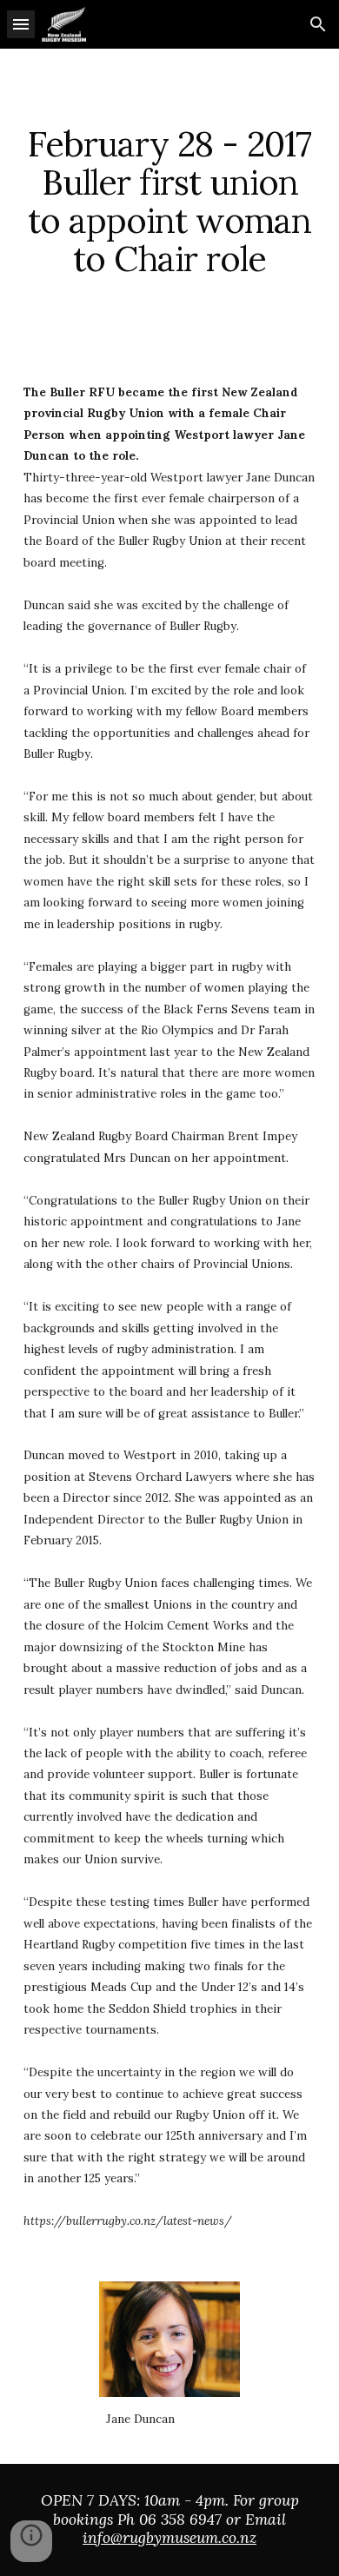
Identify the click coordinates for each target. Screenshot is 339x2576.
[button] (21, 24)
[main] (169, 202)
